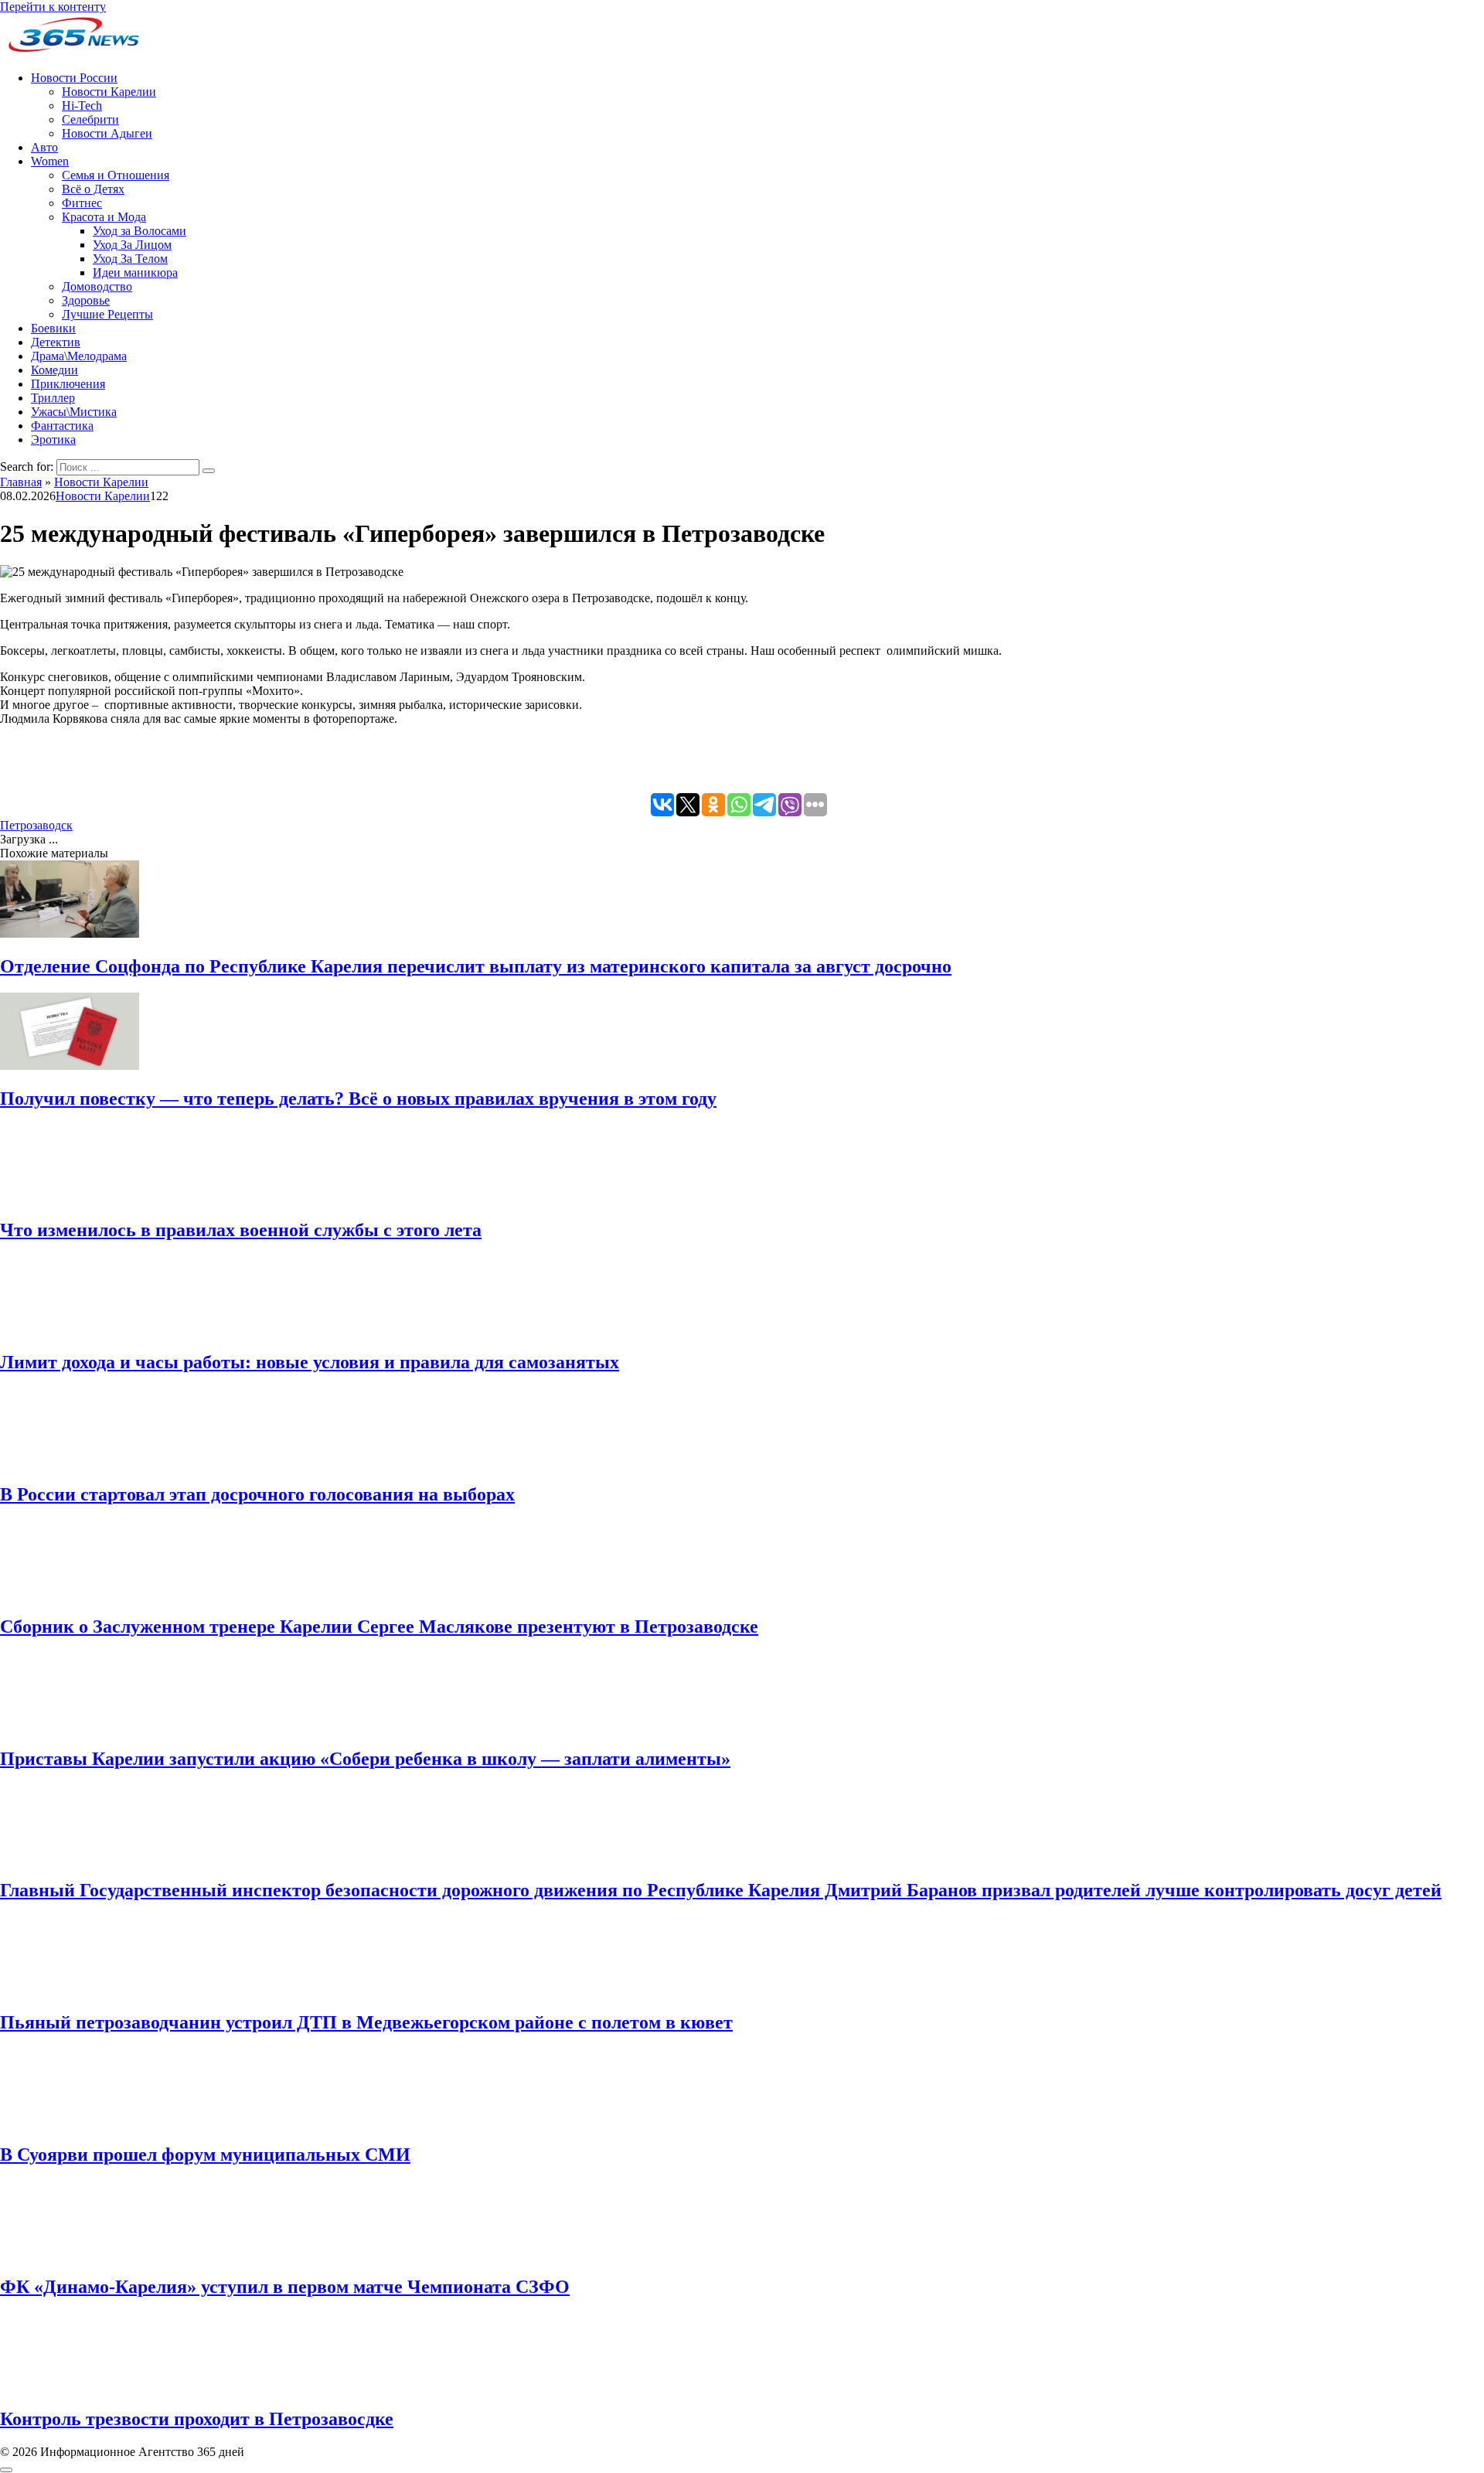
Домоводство (97, 286)
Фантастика (62, 426)
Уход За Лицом (132, 245)
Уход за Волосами (140, 231)
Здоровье (86, 300)
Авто (44, 147)
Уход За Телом (130, 259)
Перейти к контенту (53, 7)
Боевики (53, 328)
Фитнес (82, 203)
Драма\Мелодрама (79, 356)
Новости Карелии (109, 92)
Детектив (56, 342)
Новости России (74, 78)
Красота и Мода (104, 217)
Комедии (54, 370)
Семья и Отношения (116, 175)
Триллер (53, 398)
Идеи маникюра (135, 273)
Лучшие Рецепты (107, 314)
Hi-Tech (82, 106)
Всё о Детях (93, 189)
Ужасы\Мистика (74, 412)
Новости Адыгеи (107, 133)
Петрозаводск (36, 825)
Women (50, 161)
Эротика (53, 439)
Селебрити (90, 119)
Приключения (68, 384)
